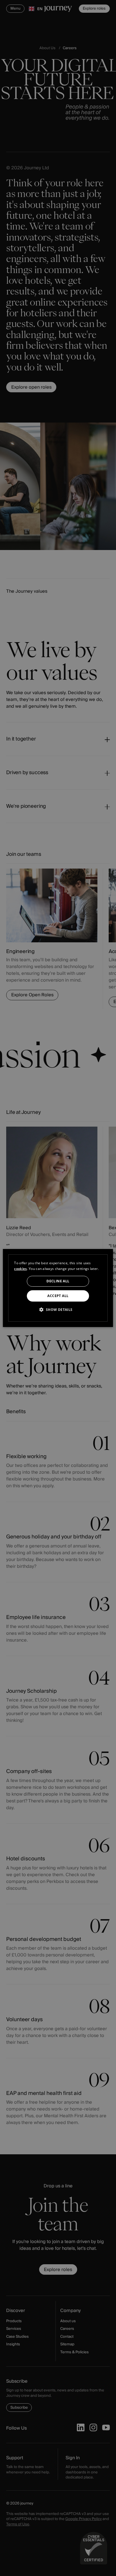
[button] (58, 1309)
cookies (20, 1269)
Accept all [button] (58, 1296)
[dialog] (58, 1288)
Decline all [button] (58, 1281)
